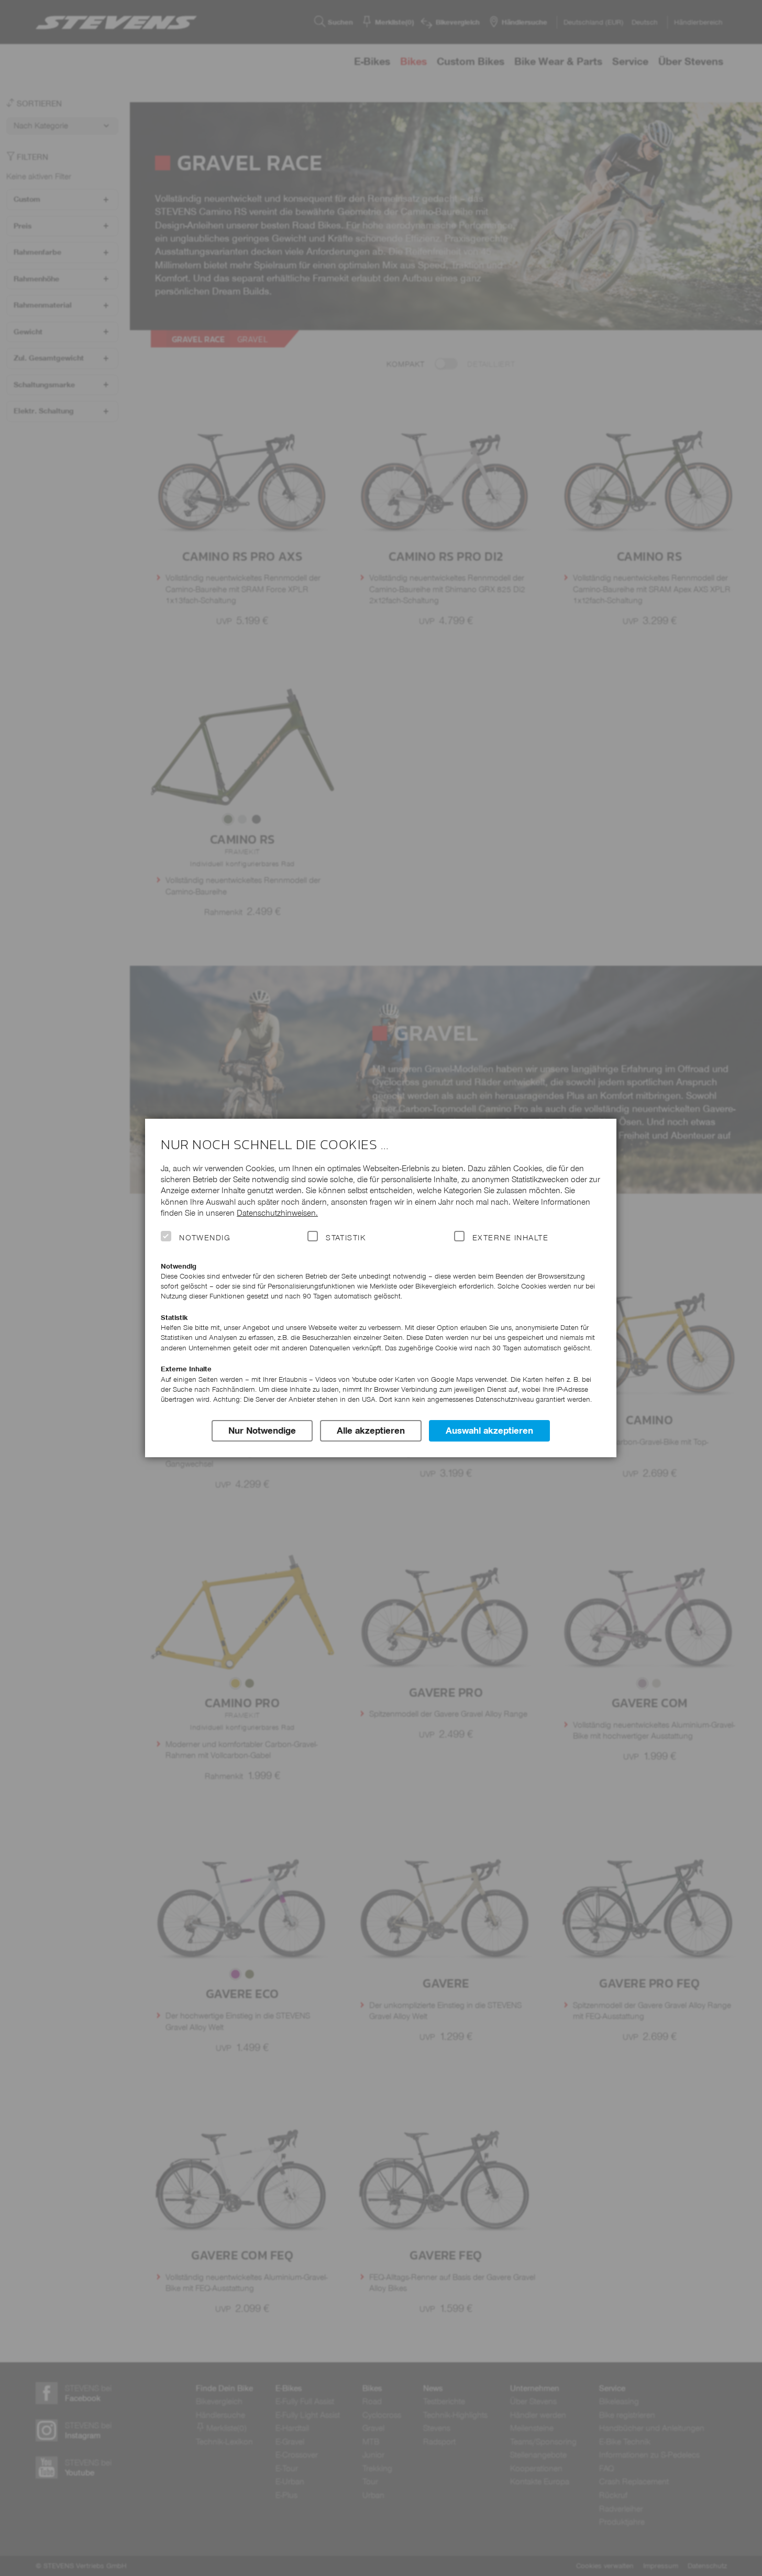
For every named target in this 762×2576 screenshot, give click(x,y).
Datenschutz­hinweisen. (277, 1213)
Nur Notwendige (262, 1431)
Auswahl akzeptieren (489, 1431)
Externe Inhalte (510, 1238)
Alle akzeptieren (371, 1431)
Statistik (346, 1238)
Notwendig (205, 1238)
